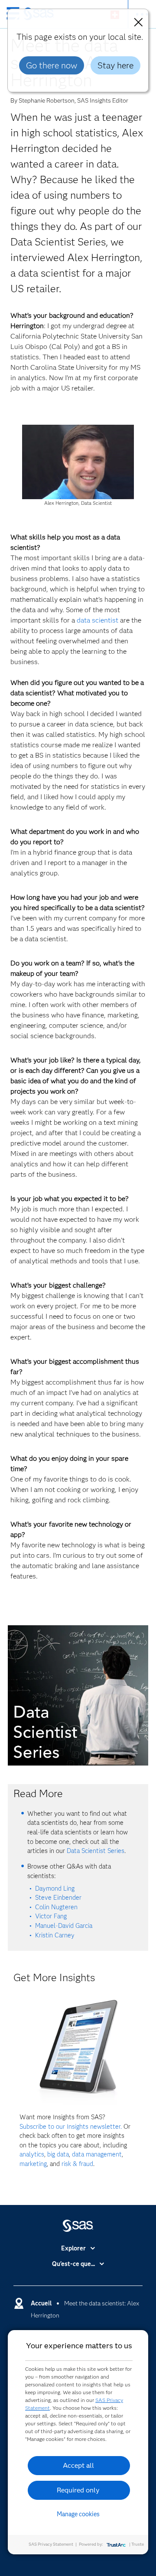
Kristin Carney (55, 1935)
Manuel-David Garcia (64, 1926)
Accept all (78, 2465)
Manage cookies (78, 2514)
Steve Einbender (58, 1898)
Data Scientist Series (96, 1851)
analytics (32, 2154)
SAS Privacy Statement (51, 2544)
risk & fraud (77, 2164)
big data (58, 2154)
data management (97, 2154)
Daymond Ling (55, 1888)
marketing (33, 2164)
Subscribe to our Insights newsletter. (71, 2127)
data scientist (97, 620)
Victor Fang (51, 1916)
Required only (78, 2490)
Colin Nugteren (56, 1907)
